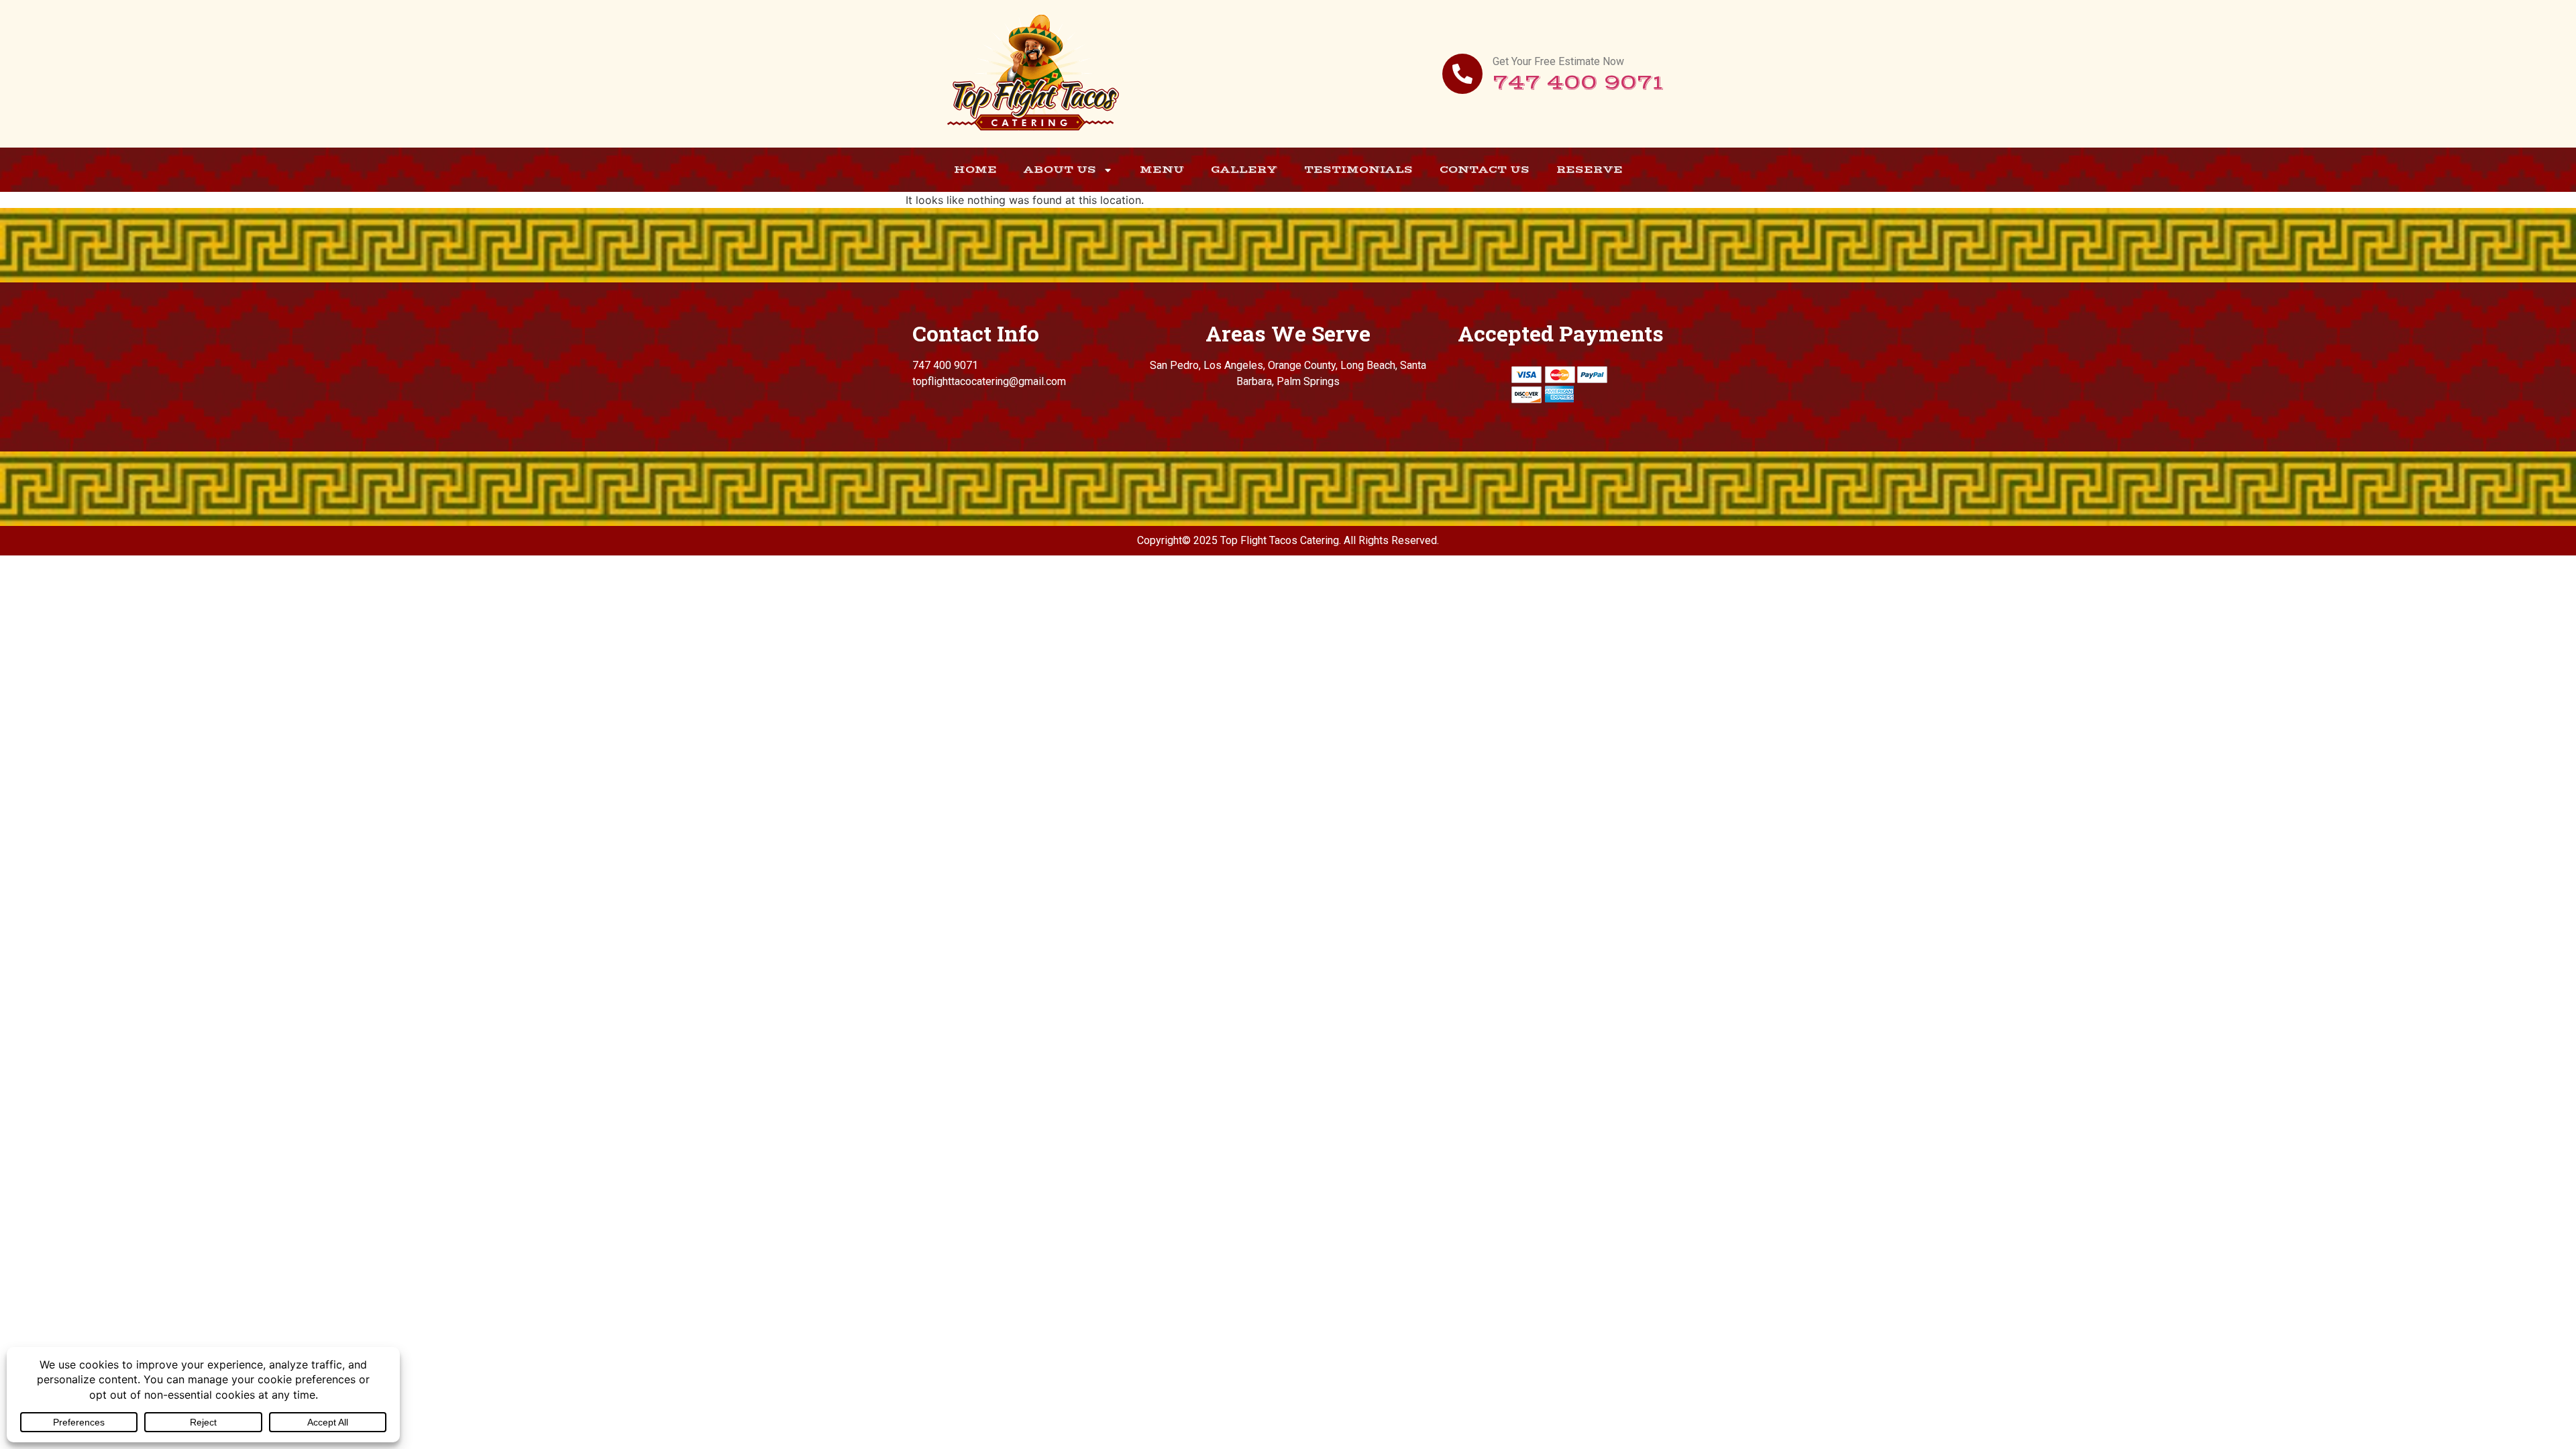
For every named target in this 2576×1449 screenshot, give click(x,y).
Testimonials (1358, 169)
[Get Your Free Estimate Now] (1462, 74)
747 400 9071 (1578, 83)
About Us (1060, 169)
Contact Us (1485, 169)
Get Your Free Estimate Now (1558, 61)
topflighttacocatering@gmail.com (989, 381)
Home (975, 169)
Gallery (1244, 169)
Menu (1162, 169)
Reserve (1590, 169)
